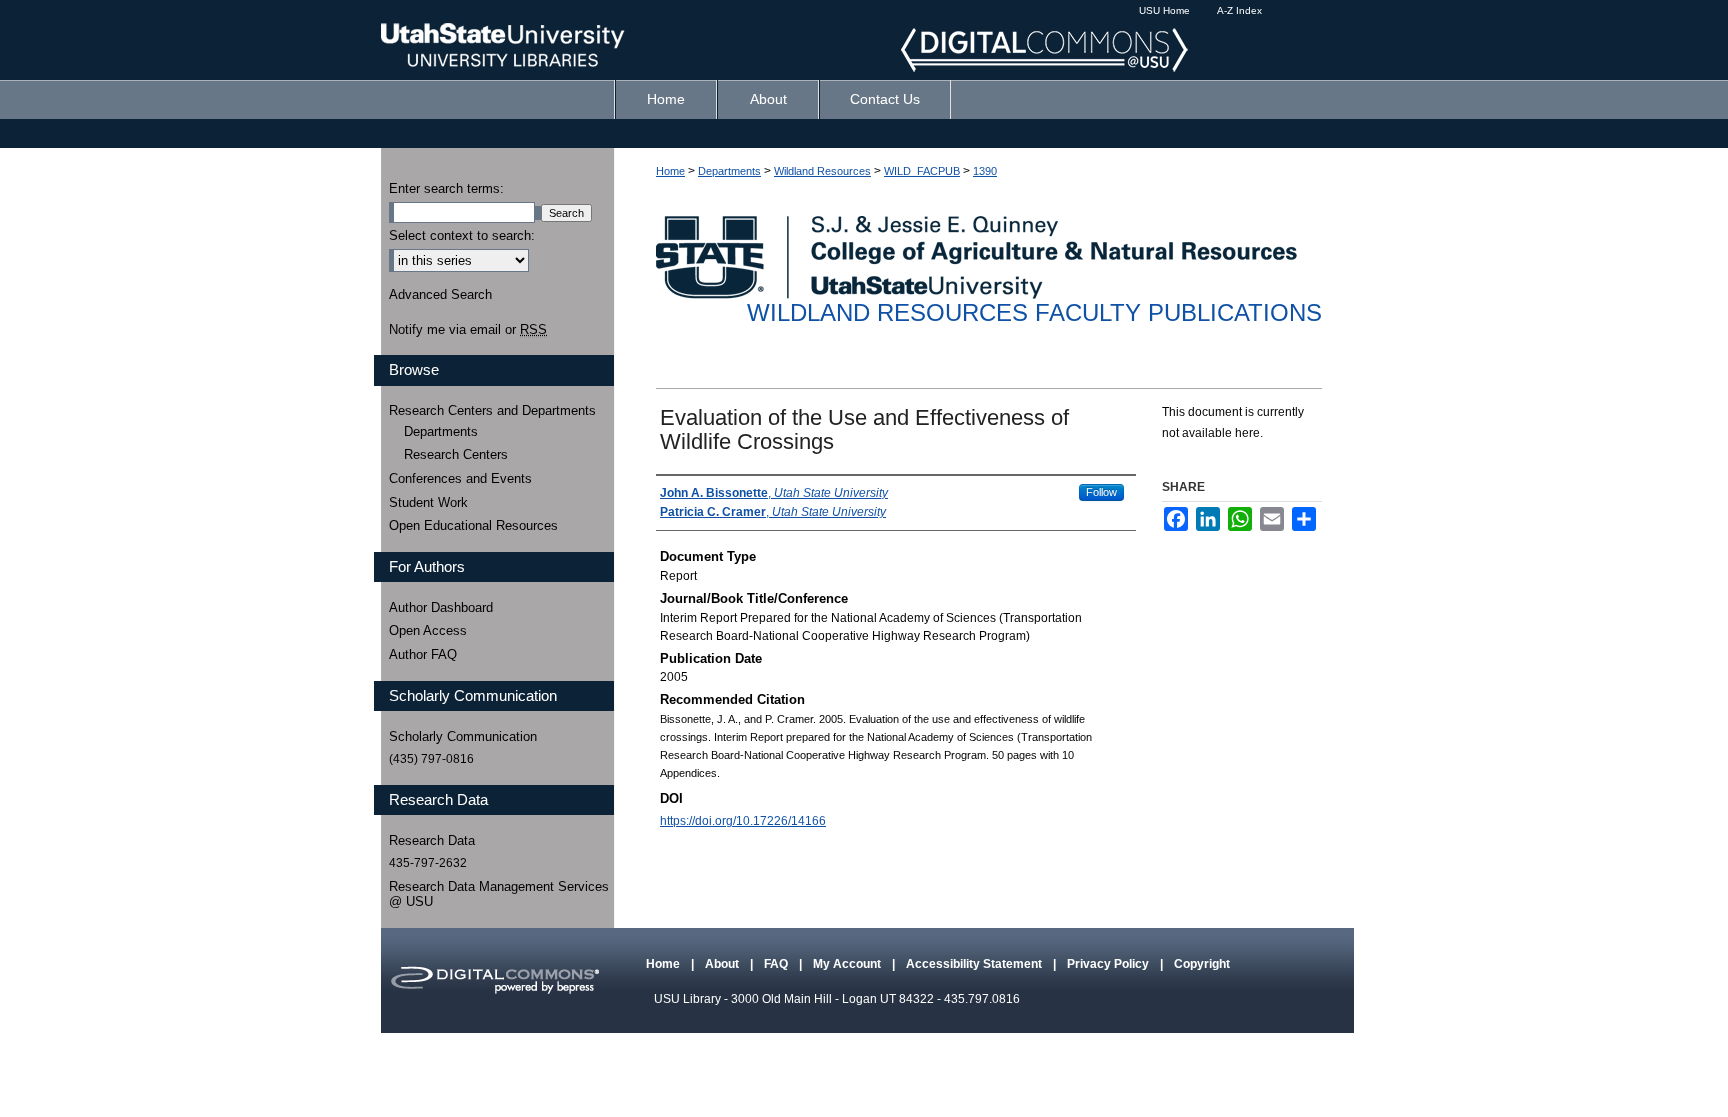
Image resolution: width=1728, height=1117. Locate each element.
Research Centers (456, 454)
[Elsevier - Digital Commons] (494, 980)
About (723, 964)
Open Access (428, 630)
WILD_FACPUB (922, 171)
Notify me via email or (468, 329)
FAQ (777, 964)
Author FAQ (423, 654)
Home (670, 171)
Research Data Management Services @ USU (499, 894)
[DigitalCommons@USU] (864, 40)
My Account (848, 964)
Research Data (432, 840)
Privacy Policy (1109, 964)
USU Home (1164, 10)
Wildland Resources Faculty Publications (1034, 312)
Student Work (428, 502)
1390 (985, 171)
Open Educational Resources (473, 525)
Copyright (1202, 964)
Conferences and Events (460, 478)
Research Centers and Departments (492, 410)
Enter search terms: (446, 188)
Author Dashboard (441, 607)
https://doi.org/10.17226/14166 (743, 821)
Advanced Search (440, 294)
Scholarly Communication (463, 736)
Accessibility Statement (975, 964)
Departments (729, 171)
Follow (1101, 492)
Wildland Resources (822, 171)
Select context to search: (462, 235)
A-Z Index (1239, 10)
